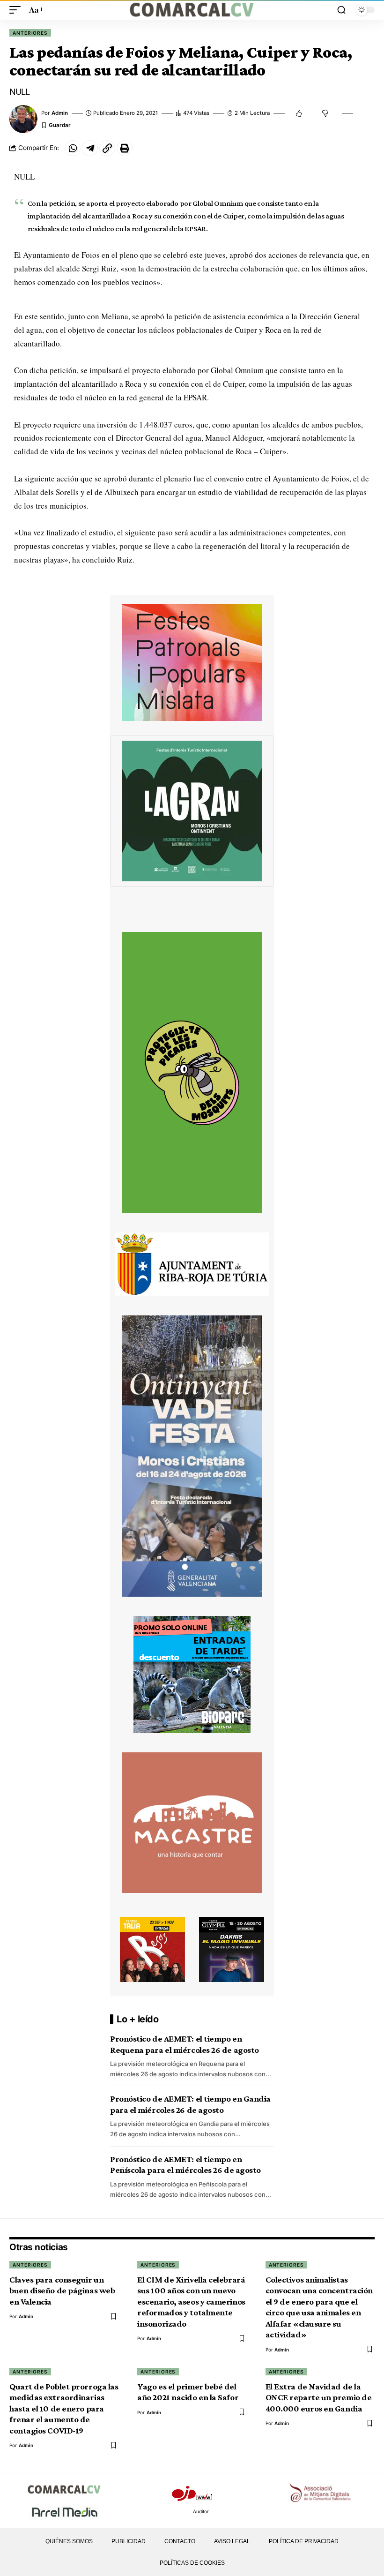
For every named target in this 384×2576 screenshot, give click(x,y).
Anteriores (30, 33)
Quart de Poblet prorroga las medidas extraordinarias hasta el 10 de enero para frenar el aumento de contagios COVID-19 (64, 2408)
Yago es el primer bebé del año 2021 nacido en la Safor (188, 2392)
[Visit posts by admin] (23, 119)
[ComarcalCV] (192, 10)
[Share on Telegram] (90, 148)
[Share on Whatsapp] (73, 148)
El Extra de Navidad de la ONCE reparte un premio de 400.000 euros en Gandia (319, 2397)
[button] (17, 10)
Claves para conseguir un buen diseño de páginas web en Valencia (62, 2291)
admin (60, 113)
